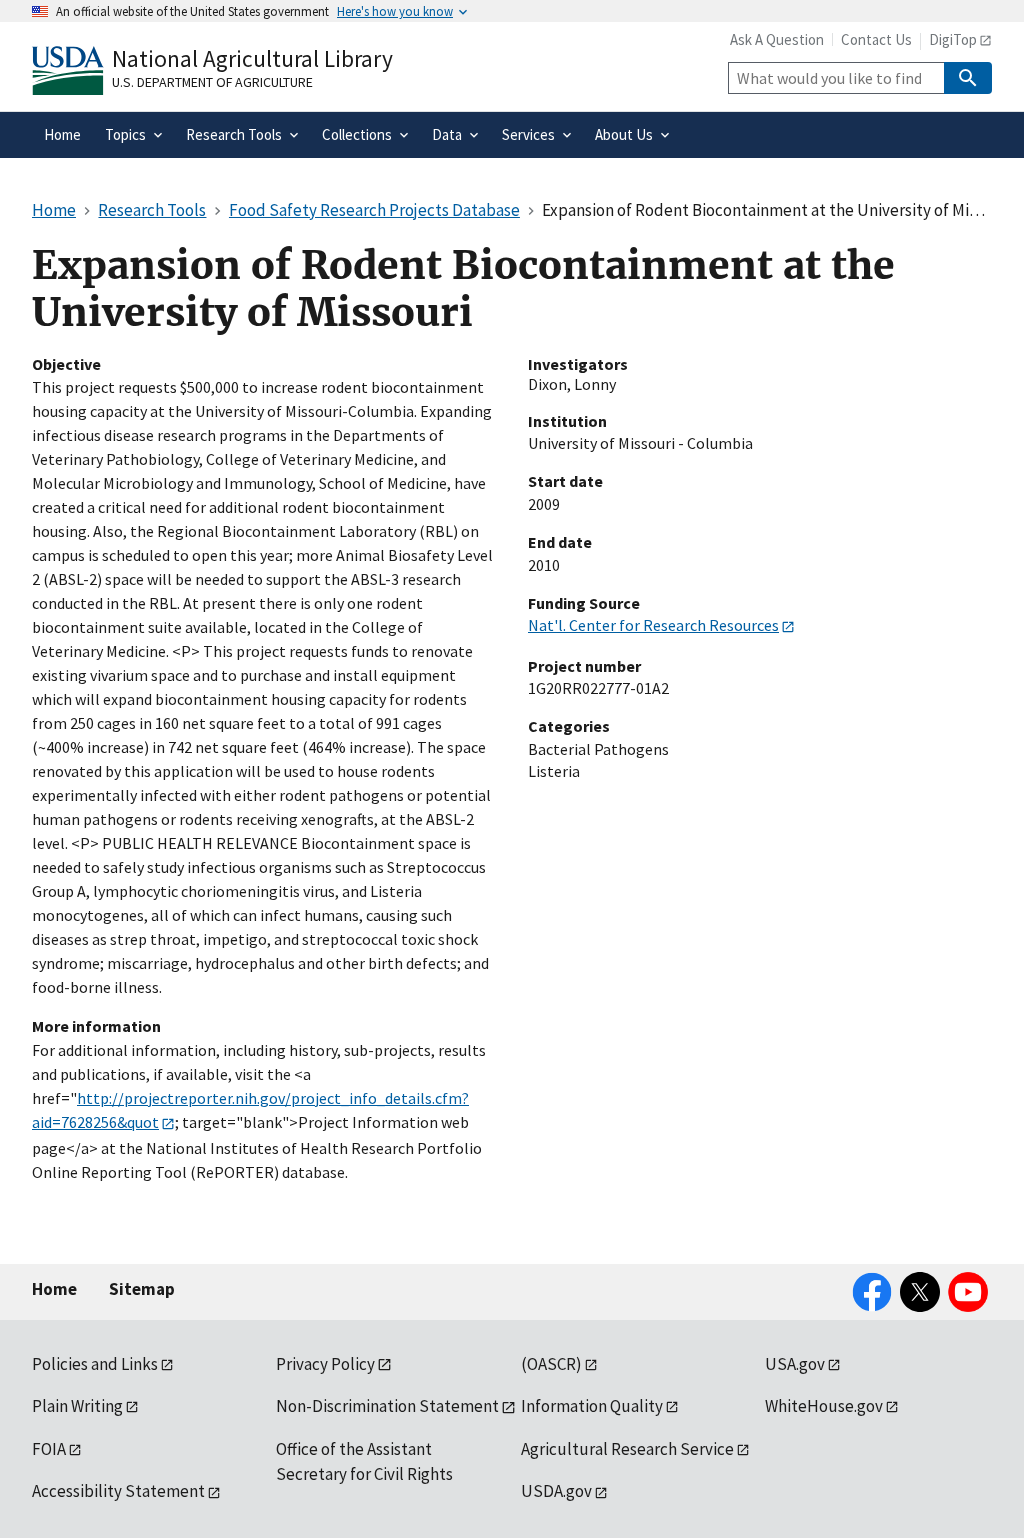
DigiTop (953, 39)
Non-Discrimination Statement (387, 1406)
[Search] (968, 78)
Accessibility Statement (118, 1491)
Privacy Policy (325, 1364)
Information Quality (592, 1406)
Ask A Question (777, 39)
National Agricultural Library (252, 58)
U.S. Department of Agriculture (212, 82)
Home (54, 1289)
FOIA (49, 1449)
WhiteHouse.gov (824, 1406)
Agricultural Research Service (627, 1449)
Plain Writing (77, 1406)
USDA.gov (556, 1491)
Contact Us (876, 39)
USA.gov (795, 1364)
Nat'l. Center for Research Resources (653, 625)
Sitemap (142, 1289)
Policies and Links (95, 1364)
